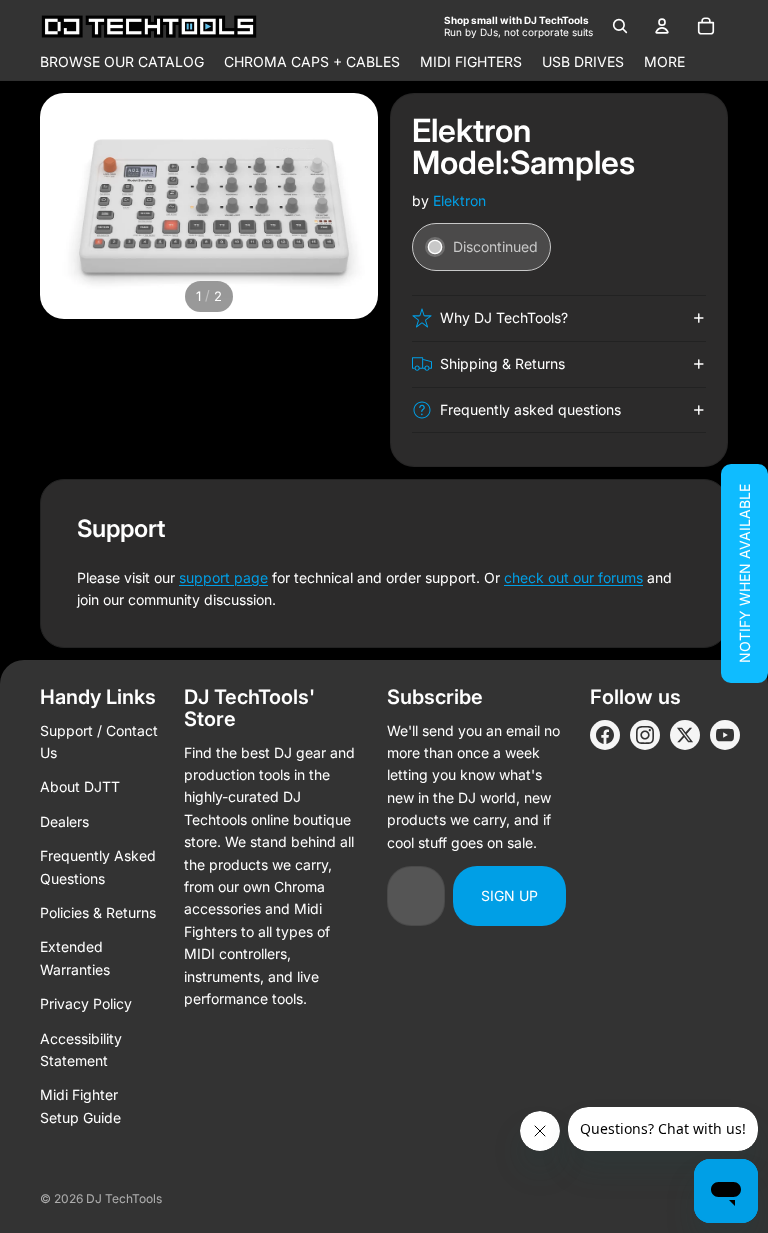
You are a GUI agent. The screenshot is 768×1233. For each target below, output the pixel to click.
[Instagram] (645, 735)
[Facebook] (605, 735)
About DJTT (80, 786)
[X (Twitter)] (685, 735)
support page (223, 577)
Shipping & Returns (502, 363)
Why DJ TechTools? (504, 317)
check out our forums (573, 577)
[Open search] (620, 26)
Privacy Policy (86, 1003)
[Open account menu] (662, 26)
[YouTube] (725, 735)
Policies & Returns (98, 912)
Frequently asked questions (530, 409)
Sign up (509, 895)
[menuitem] (664, 62)
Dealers (64, 821)
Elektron (459, 200)
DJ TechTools (124, 1198)
